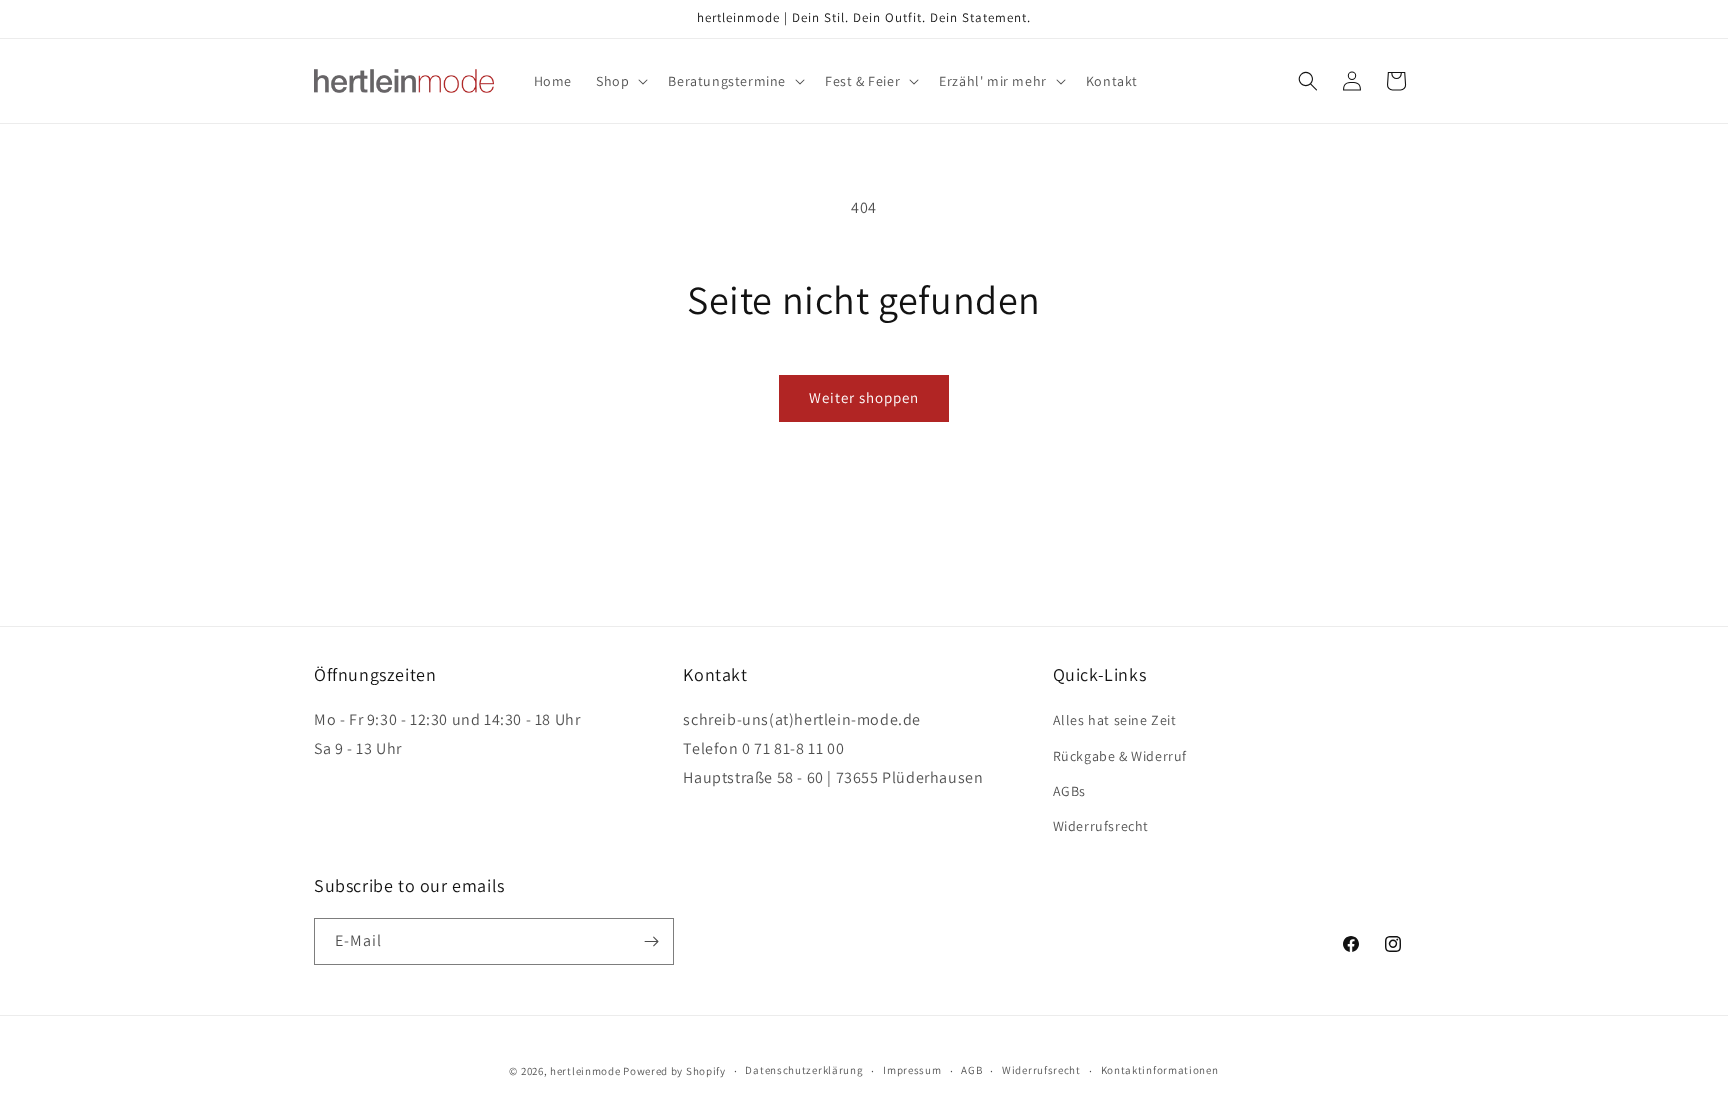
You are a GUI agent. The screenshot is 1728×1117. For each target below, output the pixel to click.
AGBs (1069, 791)
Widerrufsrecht (1101, 826)
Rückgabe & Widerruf (1120, 756)
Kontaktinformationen (1160, 1070)
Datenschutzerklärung (804, 1070)
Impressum (912, 1070)
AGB (971, 1070)
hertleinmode (585, 1071)
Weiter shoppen (864, 397)
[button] (620, 81)
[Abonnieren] (651, 941)
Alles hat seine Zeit (1115, 720)
